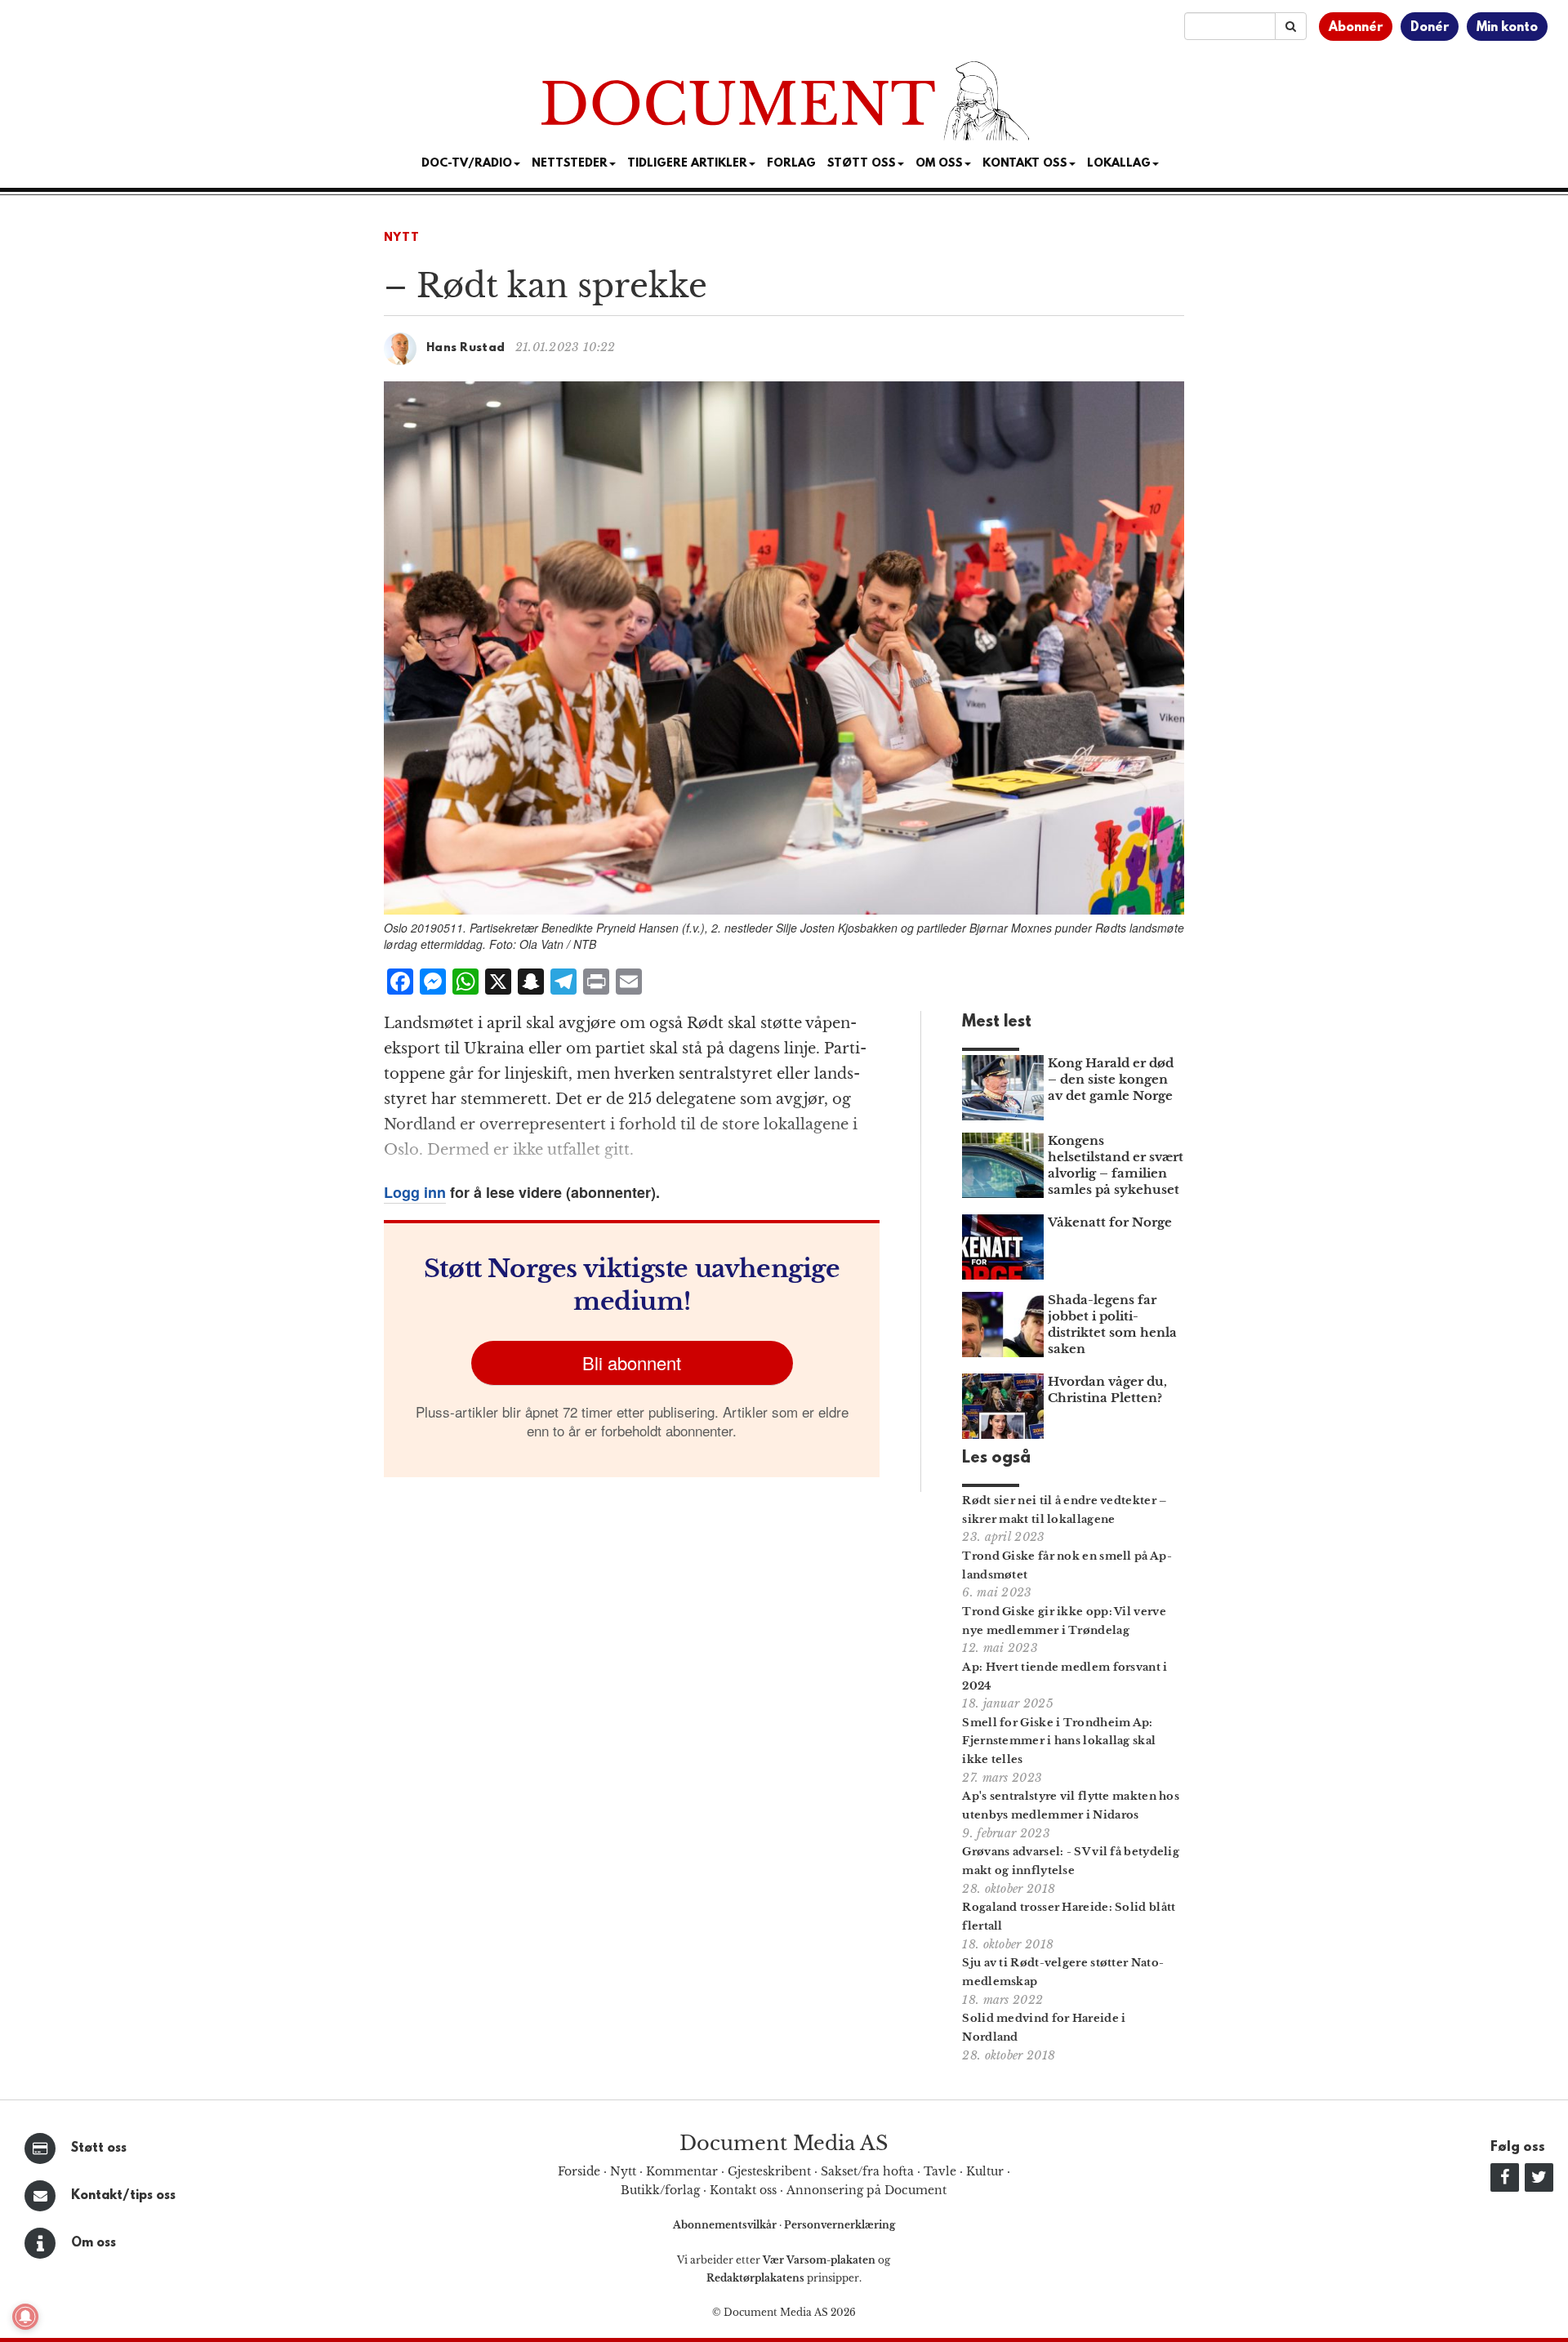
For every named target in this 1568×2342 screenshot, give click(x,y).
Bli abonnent (632, 1362)
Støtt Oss (862, 164)
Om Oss (939, 164)
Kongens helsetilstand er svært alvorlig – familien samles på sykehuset (1116, 1165)
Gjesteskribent (769, 2171)
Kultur (985, 2171)
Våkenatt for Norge (1110, 1222)
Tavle (940, 2171)
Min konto (1507, 28)
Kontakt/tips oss (123, 2196)
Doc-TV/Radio (467, 164)
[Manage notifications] (25, 2317)
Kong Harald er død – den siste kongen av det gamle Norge (1111, 1079)
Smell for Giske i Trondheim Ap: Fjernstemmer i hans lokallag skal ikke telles (1059, 1741)
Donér (1430, 28)
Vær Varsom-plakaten (819, 2260)
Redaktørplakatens (755, 2278)
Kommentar (682, 2171)
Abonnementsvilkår (726, 2225)
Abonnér (1356, 28)
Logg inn (415, 1192)
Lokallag (1119, 164)
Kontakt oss (1025, 164)
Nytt (402, 238)
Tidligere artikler (687, 164)
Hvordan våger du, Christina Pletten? (1107, 1389)
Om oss (94, 2243)
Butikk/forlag (660, 2190)
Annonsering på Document (866, 2190)
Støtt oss (99, 2148)
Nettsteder (570, 164)
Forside (579, 2171)
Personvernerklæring (840, 2225)
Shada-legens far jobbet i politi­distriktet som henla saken (1112, 1324)
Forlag (791, 164)
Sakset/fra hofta (867, 2171)
